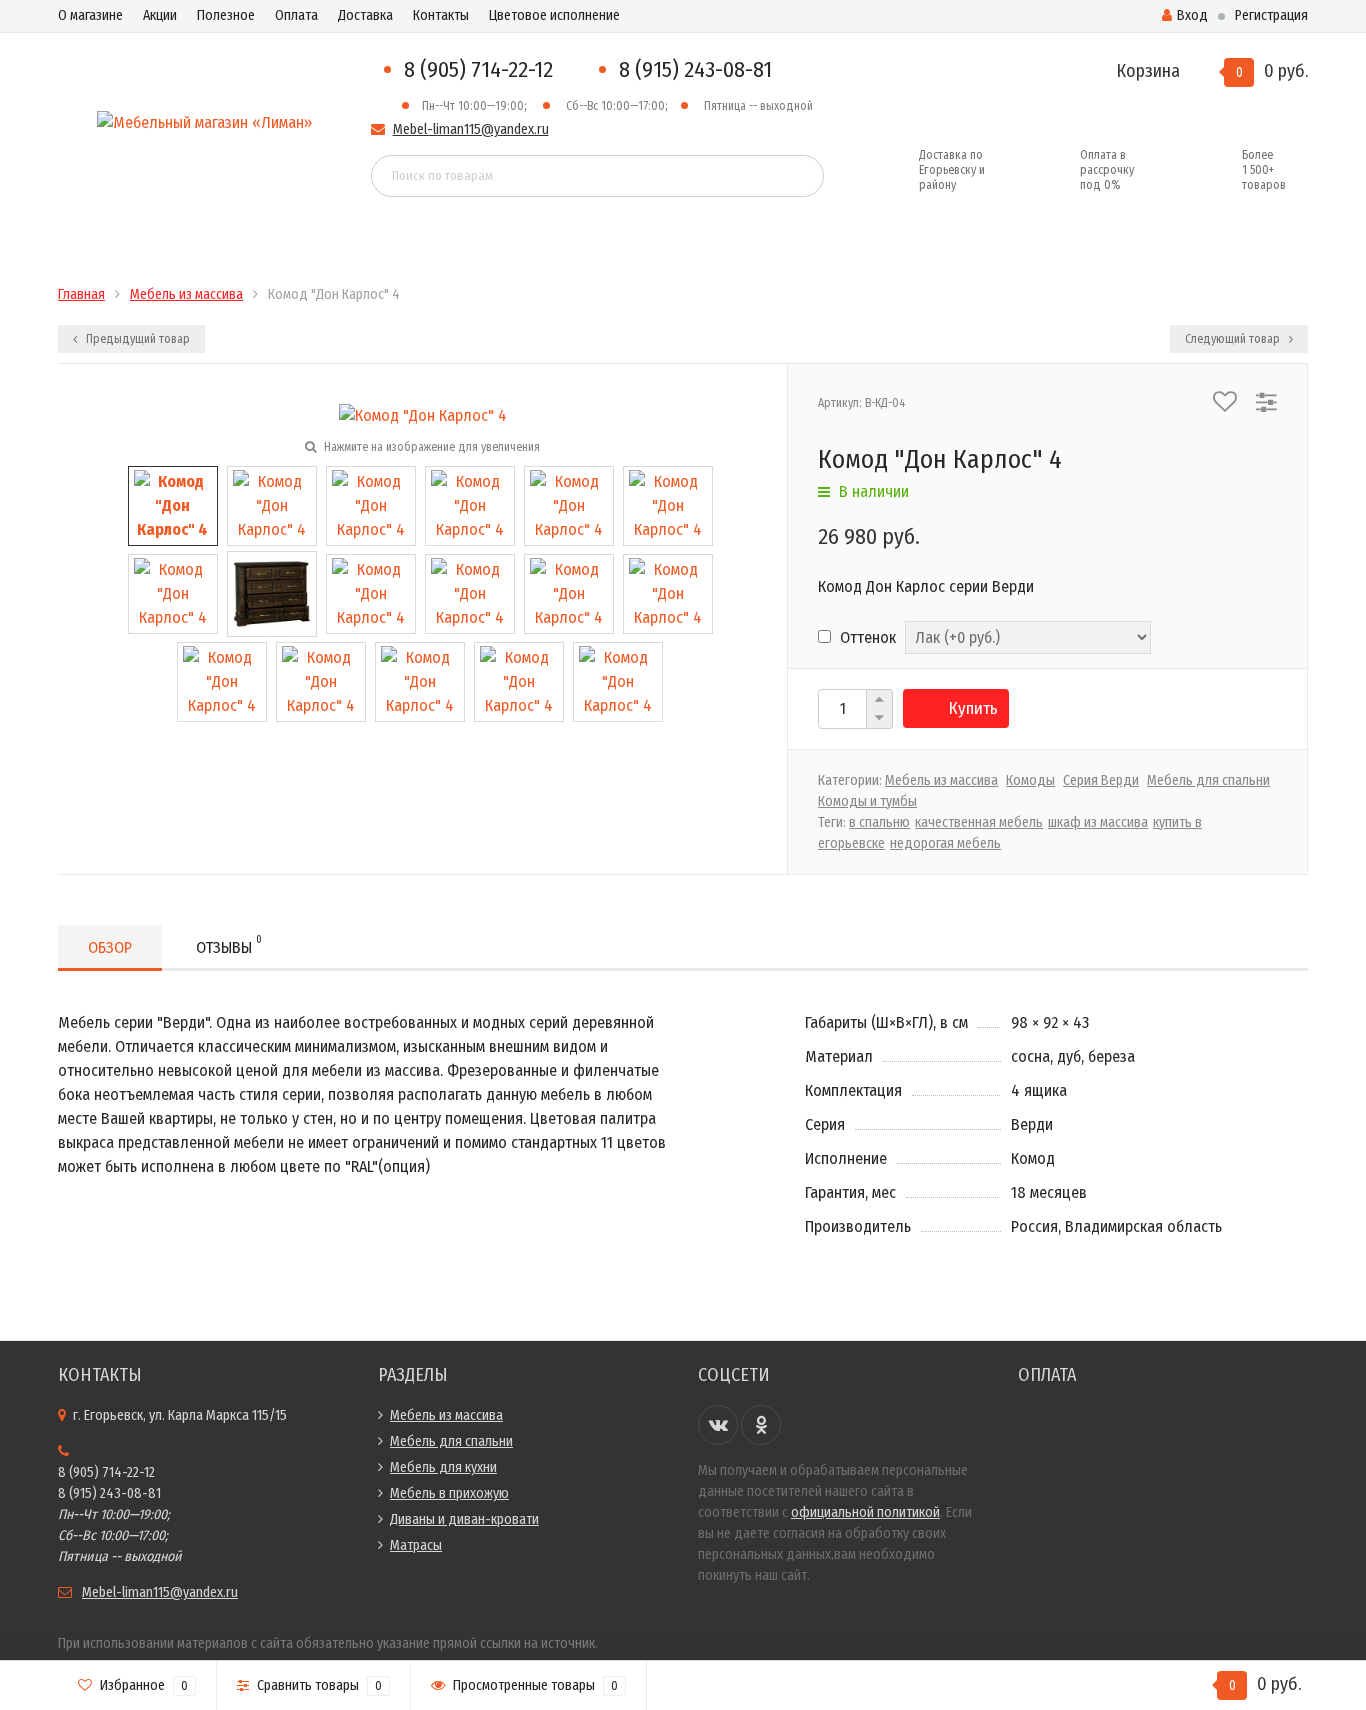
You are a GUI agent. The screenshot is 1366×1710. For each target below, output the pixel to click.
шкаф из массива (1098, 822)
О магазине (90, 15)
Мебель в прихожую (449, 1493)
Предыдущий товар (136, 339)
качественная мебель (979, 822)
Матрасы (416, 1545)
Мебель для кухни (443, 1467)
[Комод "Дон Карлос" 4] (173, 505)
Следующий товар (1234, 339)
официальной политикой (865, 1512)
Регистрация (1271, 15)
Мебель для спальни (1208, 780)
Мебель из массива (941, 780)
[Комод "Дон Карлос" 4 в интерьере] (618, 681)
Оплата (296, 15)
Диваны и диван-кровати (464, 1519)
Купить (973, 708)
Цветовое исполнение (554, 15)
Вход (1192, 15)
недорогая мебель (945, 843)
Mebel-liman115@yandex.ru (471, 129)
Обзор (110, 947)
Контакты (441, 15)
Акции (160, 15)
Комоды (1030, 780)
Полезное (226, 15)
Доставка (365, 15)
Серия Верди (1101, 780)
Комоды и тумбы (867, 801)
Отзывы (229, 945)
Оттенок (866, 637)
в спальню (879, 822)
